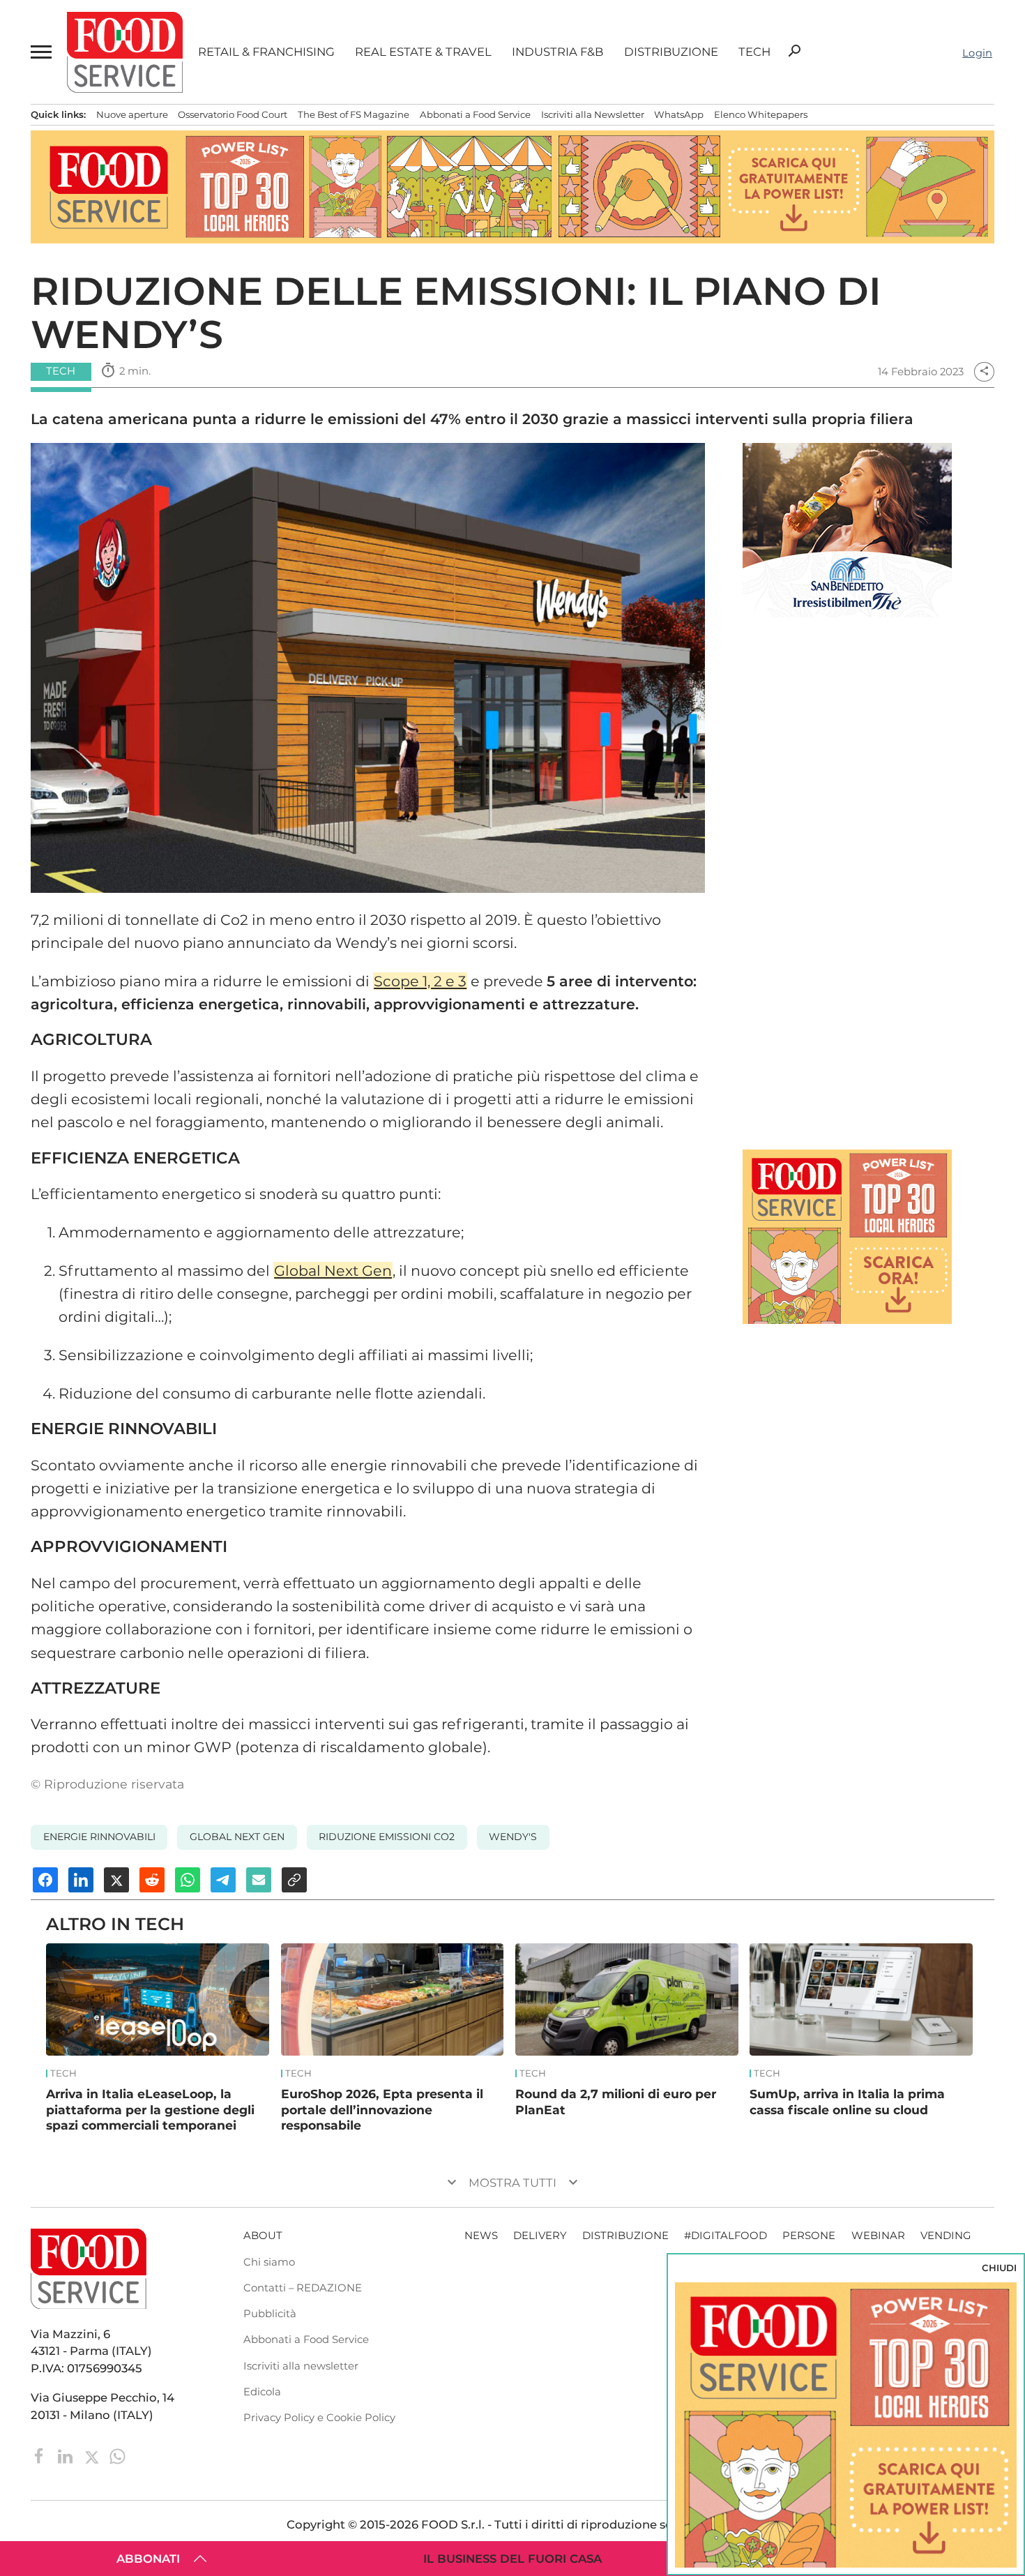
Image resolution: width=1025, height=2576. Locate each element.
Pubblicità (270, 2314)
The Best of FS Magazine (354, 114)
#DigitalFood (726, 2236)
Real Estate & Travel (423, 52)
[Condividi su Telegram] (223, 1880)
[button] (41, 52)
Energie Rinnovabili (99, 1837)
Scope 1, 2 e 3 (420, 981)
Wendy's (513, 1837)
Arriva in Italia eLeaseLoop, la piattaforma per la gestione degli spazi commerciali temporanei (150, 2109)
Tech (754, 52)
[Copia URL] (294, 1880)
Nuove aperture (132, 114)
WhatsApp (679, 114)
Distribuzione (671, 52)
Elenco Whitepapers (761, 114)
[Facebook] (41, 2455)
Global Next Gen (333, 1271)
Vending (946, 2236)
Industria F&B (557, 52)
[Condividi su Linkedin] (81, 1880)
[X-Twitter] (93, 2455)
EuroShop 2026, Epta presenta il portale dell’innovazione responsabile (382, 2109)
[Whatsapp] (117, 2455)
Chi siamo (269, 2262)
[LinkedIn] (67, 2455)
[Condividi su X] (116, 1880)
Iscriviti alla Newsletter (593, 114)
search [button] (794, 51)
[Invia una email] (259, 1880)
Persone (809, 2236)
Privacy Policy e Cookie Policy (319, 2418)
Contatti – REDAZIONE (303, 2288)
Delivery (540, 2236)
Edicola (262, 2392)
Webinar (878, 2236)
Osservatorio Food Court (233, 114)
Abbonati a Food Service (475, 114)
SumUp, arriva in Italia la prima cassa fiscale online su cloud (847, 2102)
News (481, 2236)
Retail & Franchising (266, 52)
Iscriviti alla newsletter (301, 2366)
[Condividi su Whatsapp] (188, 1880)
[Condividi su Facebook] (45, 1880)
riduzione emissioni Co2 (387, 1837)
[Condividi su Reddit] (152, 1880)
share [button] (984, 371)
